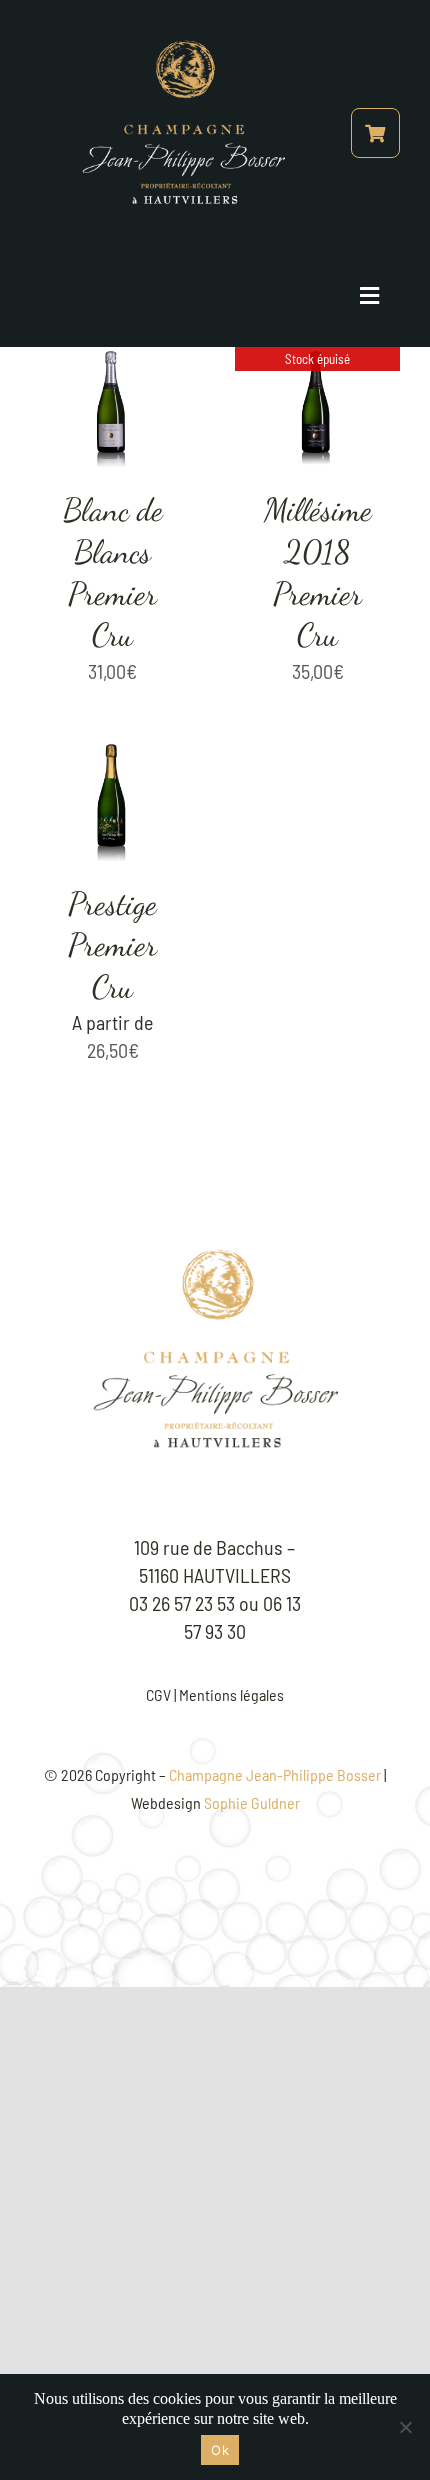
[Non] (405, 2427)
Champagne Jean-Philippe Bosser (275, 1774)
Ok (220, 2450)
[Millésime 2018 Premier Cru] (317, 361)
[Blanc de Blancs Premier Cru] (112, 361)
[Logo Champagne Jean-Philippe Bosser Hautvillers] (215, 1259)
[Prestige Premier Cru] (112, 754)
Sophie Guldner (252, 1802)
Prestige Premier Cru (112, 945)
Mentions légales (231, 1694)
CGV (158, 1694)
